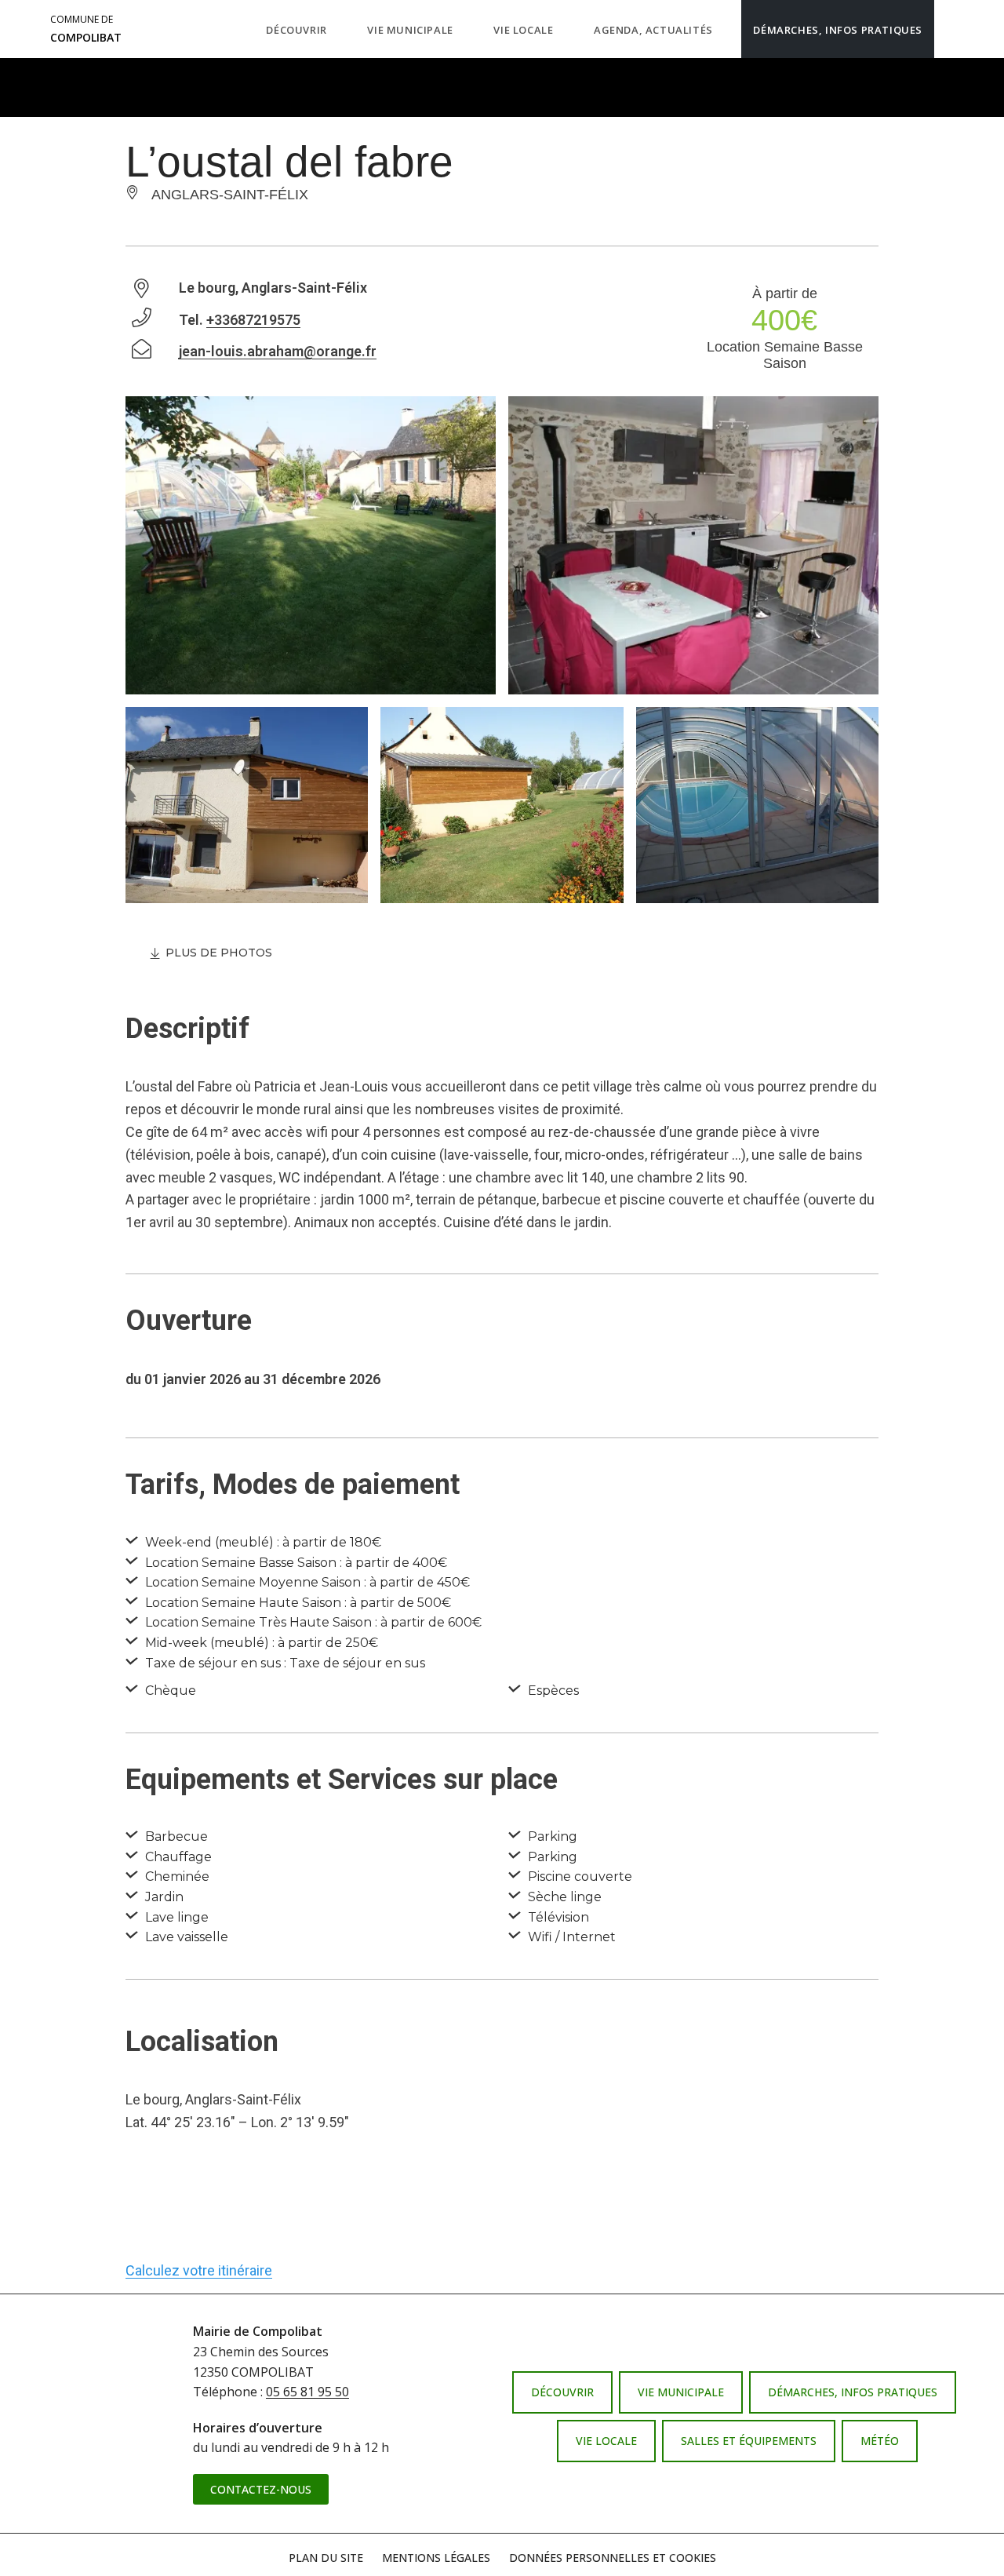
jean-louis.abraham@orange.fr (278, 351)
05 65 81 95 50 (307, 2392)
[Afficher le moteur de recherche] (950, 29)
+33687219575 (253, 320)
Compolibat (86, 29)
